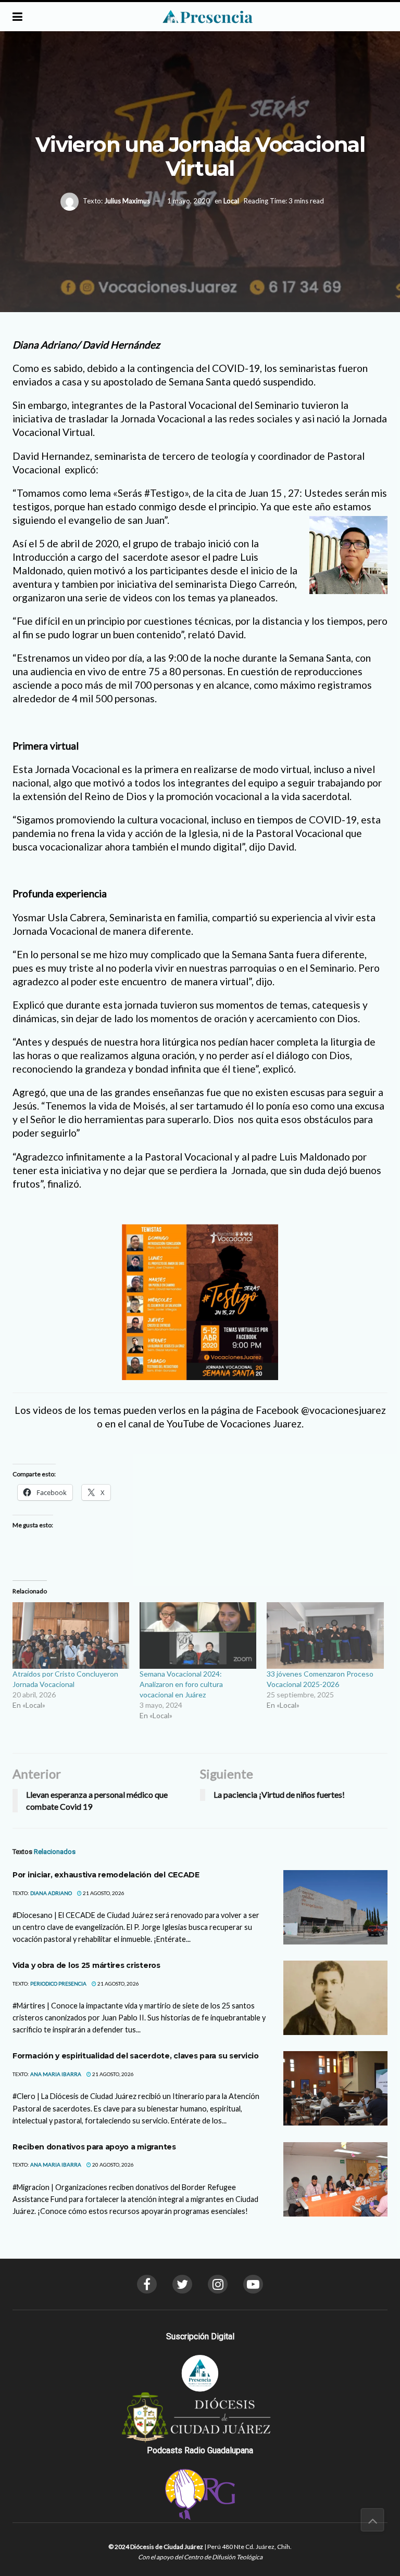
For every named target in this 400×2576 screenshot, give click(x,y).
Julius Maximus (127, 201)
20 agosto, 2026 (113, 2165)
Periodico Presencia (58, 1983)
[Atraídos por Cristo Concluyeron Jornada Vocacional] (71, 1635)
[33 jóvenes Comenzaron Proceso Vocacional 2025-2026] (325, 1635)
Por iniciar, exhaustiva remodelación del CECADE (106, 1875)
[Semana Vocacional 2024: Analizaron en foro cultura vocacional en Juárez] (198, 1635)
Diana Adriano (51, 1893)
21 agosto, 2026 (103, 1893)
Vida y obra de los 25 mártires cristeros (86, 1965)
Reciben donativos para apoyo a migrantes (94, 2147)
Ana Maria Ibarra (56, 2074)
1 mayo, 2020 (189, 201)
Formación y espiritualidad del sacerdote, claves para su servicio (136, 2056)
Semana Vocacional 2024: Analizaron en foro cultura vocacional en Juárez (181, 1684)
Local (231, 201)
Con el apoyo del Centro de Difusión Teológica (200, 2557)
